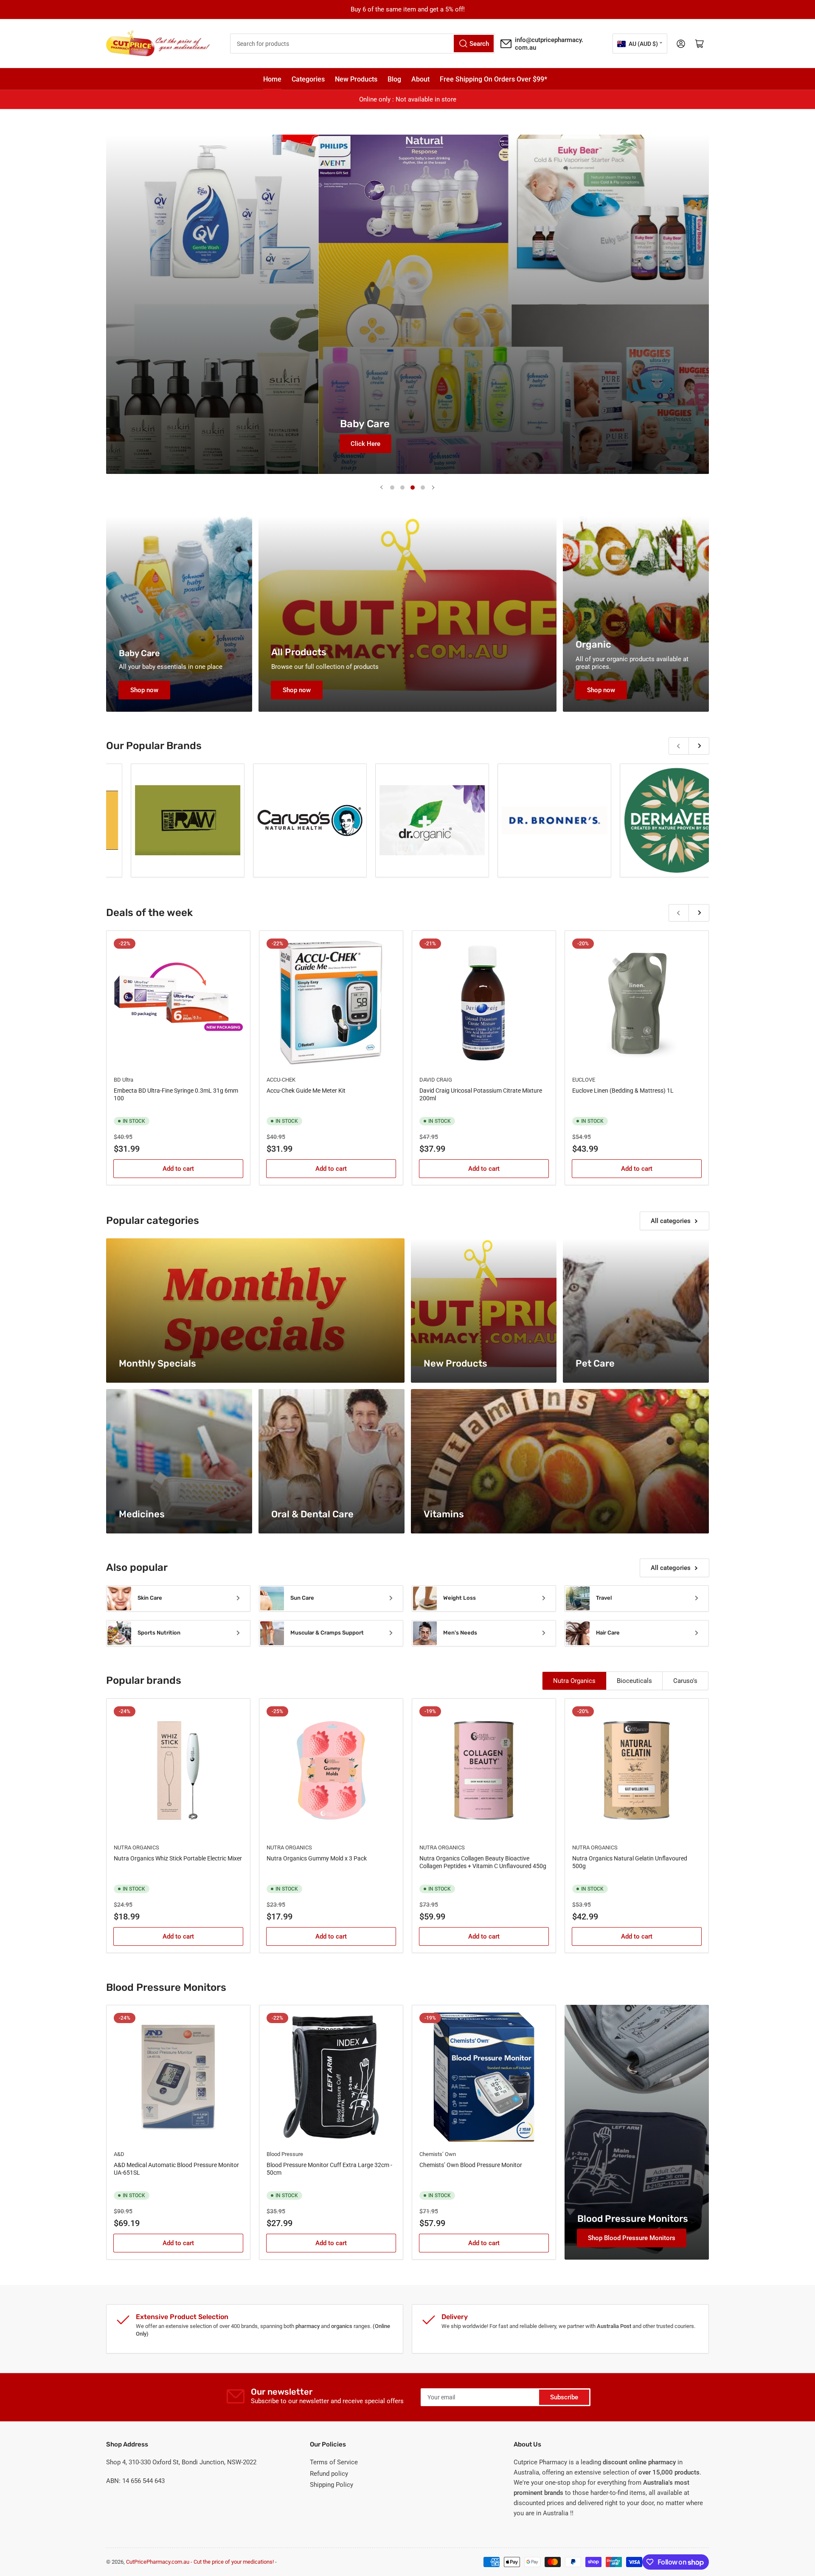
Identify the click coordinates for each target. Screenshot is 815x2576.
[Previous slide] (382, 488)
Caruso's (685, 1681)
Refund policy (329, 2474)
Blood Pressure (285, 2154)
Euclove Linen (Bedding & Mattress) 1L (623, 1091)
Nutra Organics (574, 1681)
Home (272, 79)
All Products (299, 652)
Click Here (296, 444)
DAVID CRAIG (436, 1080)
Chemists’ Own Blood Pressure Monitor (471, 2165)
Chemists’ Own (438, 2154)
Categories (308, 79)
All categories (671, 1221)
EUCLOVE (584, 1080)
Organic (593, 644)
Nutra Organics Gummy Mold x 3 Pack (317, 1858)
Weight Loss (459, 1598)
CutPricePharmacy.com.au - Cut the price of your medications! (200, 2562)
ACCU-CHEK (281, 1080)
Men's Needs (460, 1633)
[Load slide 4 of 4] (423, 488)
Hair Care (608, 1633)
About (420, 79)
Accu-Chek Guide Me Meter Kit (306, 1091)
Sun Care (302, 1598)
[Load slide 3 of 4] (413, 488)
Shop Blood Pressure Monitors (632, 2238)
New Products (356, 79)
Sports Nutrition (159, 1633)
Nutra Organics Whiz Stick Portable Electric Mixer (178, 1858)
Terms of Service (334, 2462)
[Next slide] (433, 488)
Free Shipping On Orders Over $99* (493, 79)
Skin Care (150, 1598)
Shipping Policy (332, 2485)
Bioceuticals (634, 1681)
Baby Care (139, 653)
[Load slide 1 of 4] (392, 488)
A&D (119, 2154)
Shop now (144, 690)
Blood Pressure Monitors (633, 2219)
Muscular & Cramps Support (327, 1633)
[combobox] (363, 44)
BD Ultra (124, 1080)
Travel (604, 1598)
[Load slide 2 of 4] (402, 488)
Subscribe (564, 2397)
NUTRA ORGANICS (136, 1847)
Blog (394, 79)
